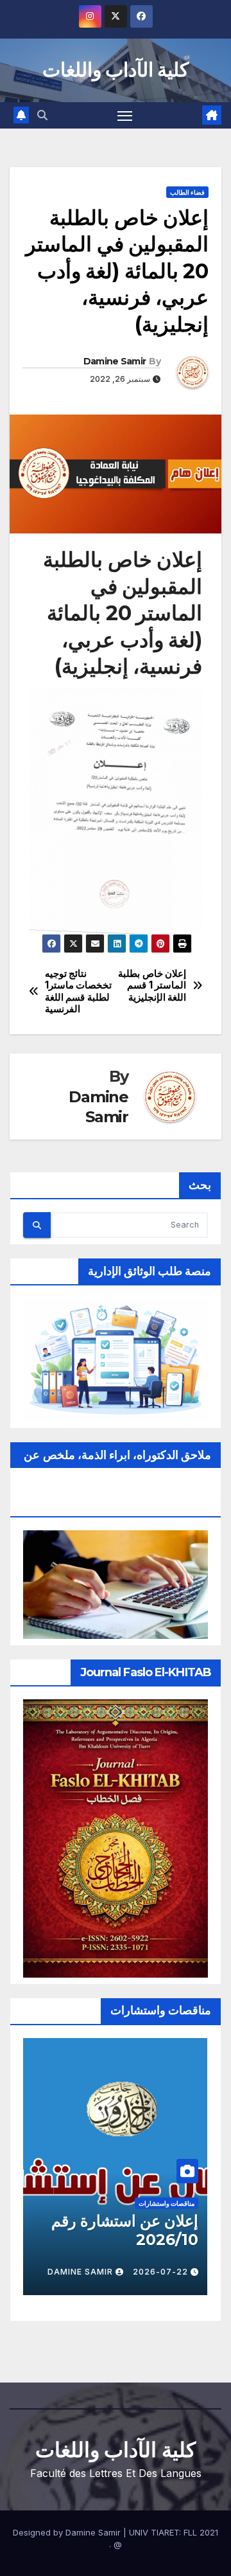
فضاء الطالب (187, 192)
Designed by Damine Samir (68, 2532)
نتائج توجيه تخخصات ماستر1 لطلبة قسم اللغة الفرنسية (79, 991)
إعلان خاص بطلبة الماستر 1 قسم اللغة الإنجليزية (152, 986)
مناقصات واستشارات (167, 2203)
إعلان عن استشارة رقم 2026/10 (124, 2230)
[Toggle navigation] (125, 116)
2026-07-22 (160, 2272)
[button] (42, 115)
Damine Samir (115, 361)
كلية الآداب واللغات (116, 70)
